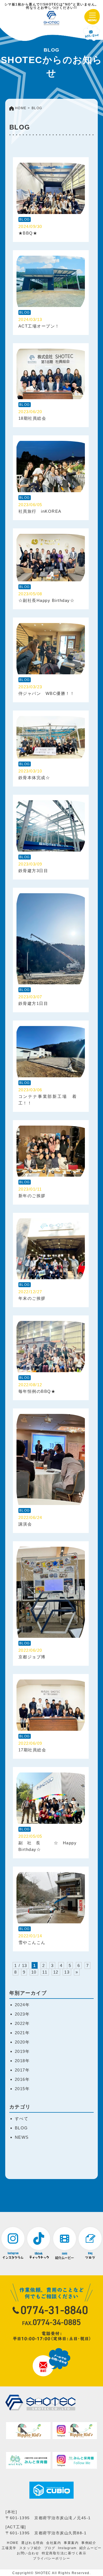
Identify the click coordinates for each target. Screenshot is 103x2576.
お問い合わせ (28, 2553)
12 (56, 1972)
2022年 (22, 2023)
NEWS (22, 2137)
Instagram (67, 2548)
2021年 (22, 2033)
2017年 (22, 2070)
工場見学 (9, 2548)
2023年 (22, 2014)
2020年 (22, 2042)
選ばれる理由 (32, 2543)
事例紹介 (89, 2543)
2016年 (22, 2079)
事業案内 (71, 2543)
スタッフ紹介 (30, 2548)
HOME (13, 2543)
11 (45, 1972)
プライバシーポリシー (51, 2558)
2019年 (22, 2051)
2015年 (22, 2089)
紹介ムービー (91, 2548)
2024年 (22, 2005)
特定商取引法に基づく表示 (64, 2553)
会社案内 (54, 2543)
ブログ (50, 2548)
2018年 (22, 2061)
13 (67, 1972)
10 (34, 1972)
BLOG (21, 2128)
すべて (22, 2119)
